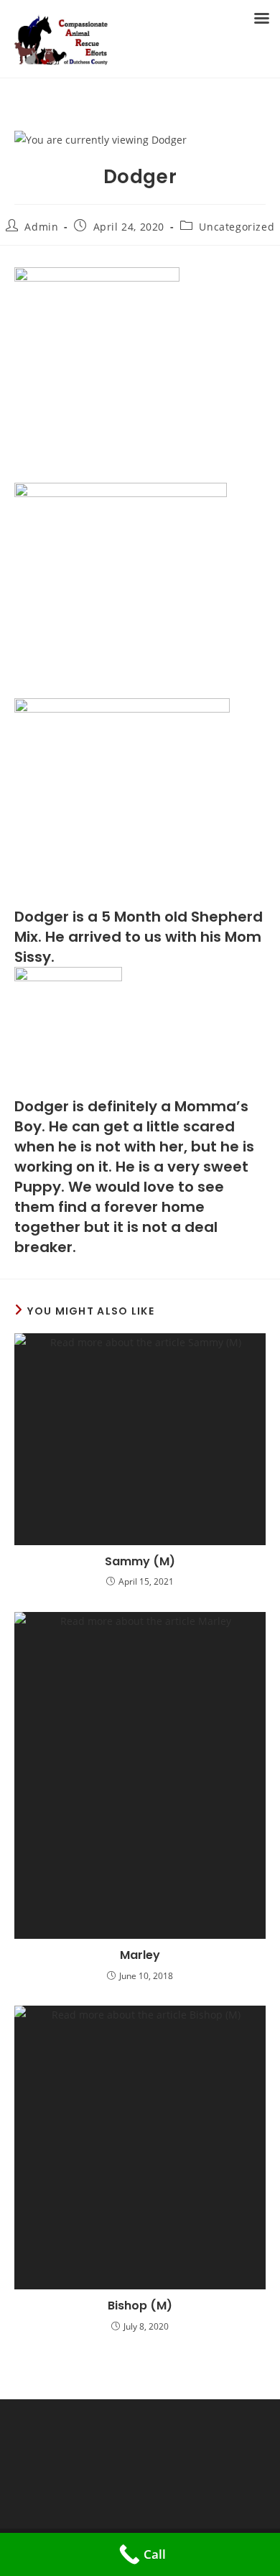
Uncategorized (237, 227)
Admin (41, 227)
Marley (140, 1955)
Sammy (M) (140, 1562)
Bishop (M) (140, 2306)
